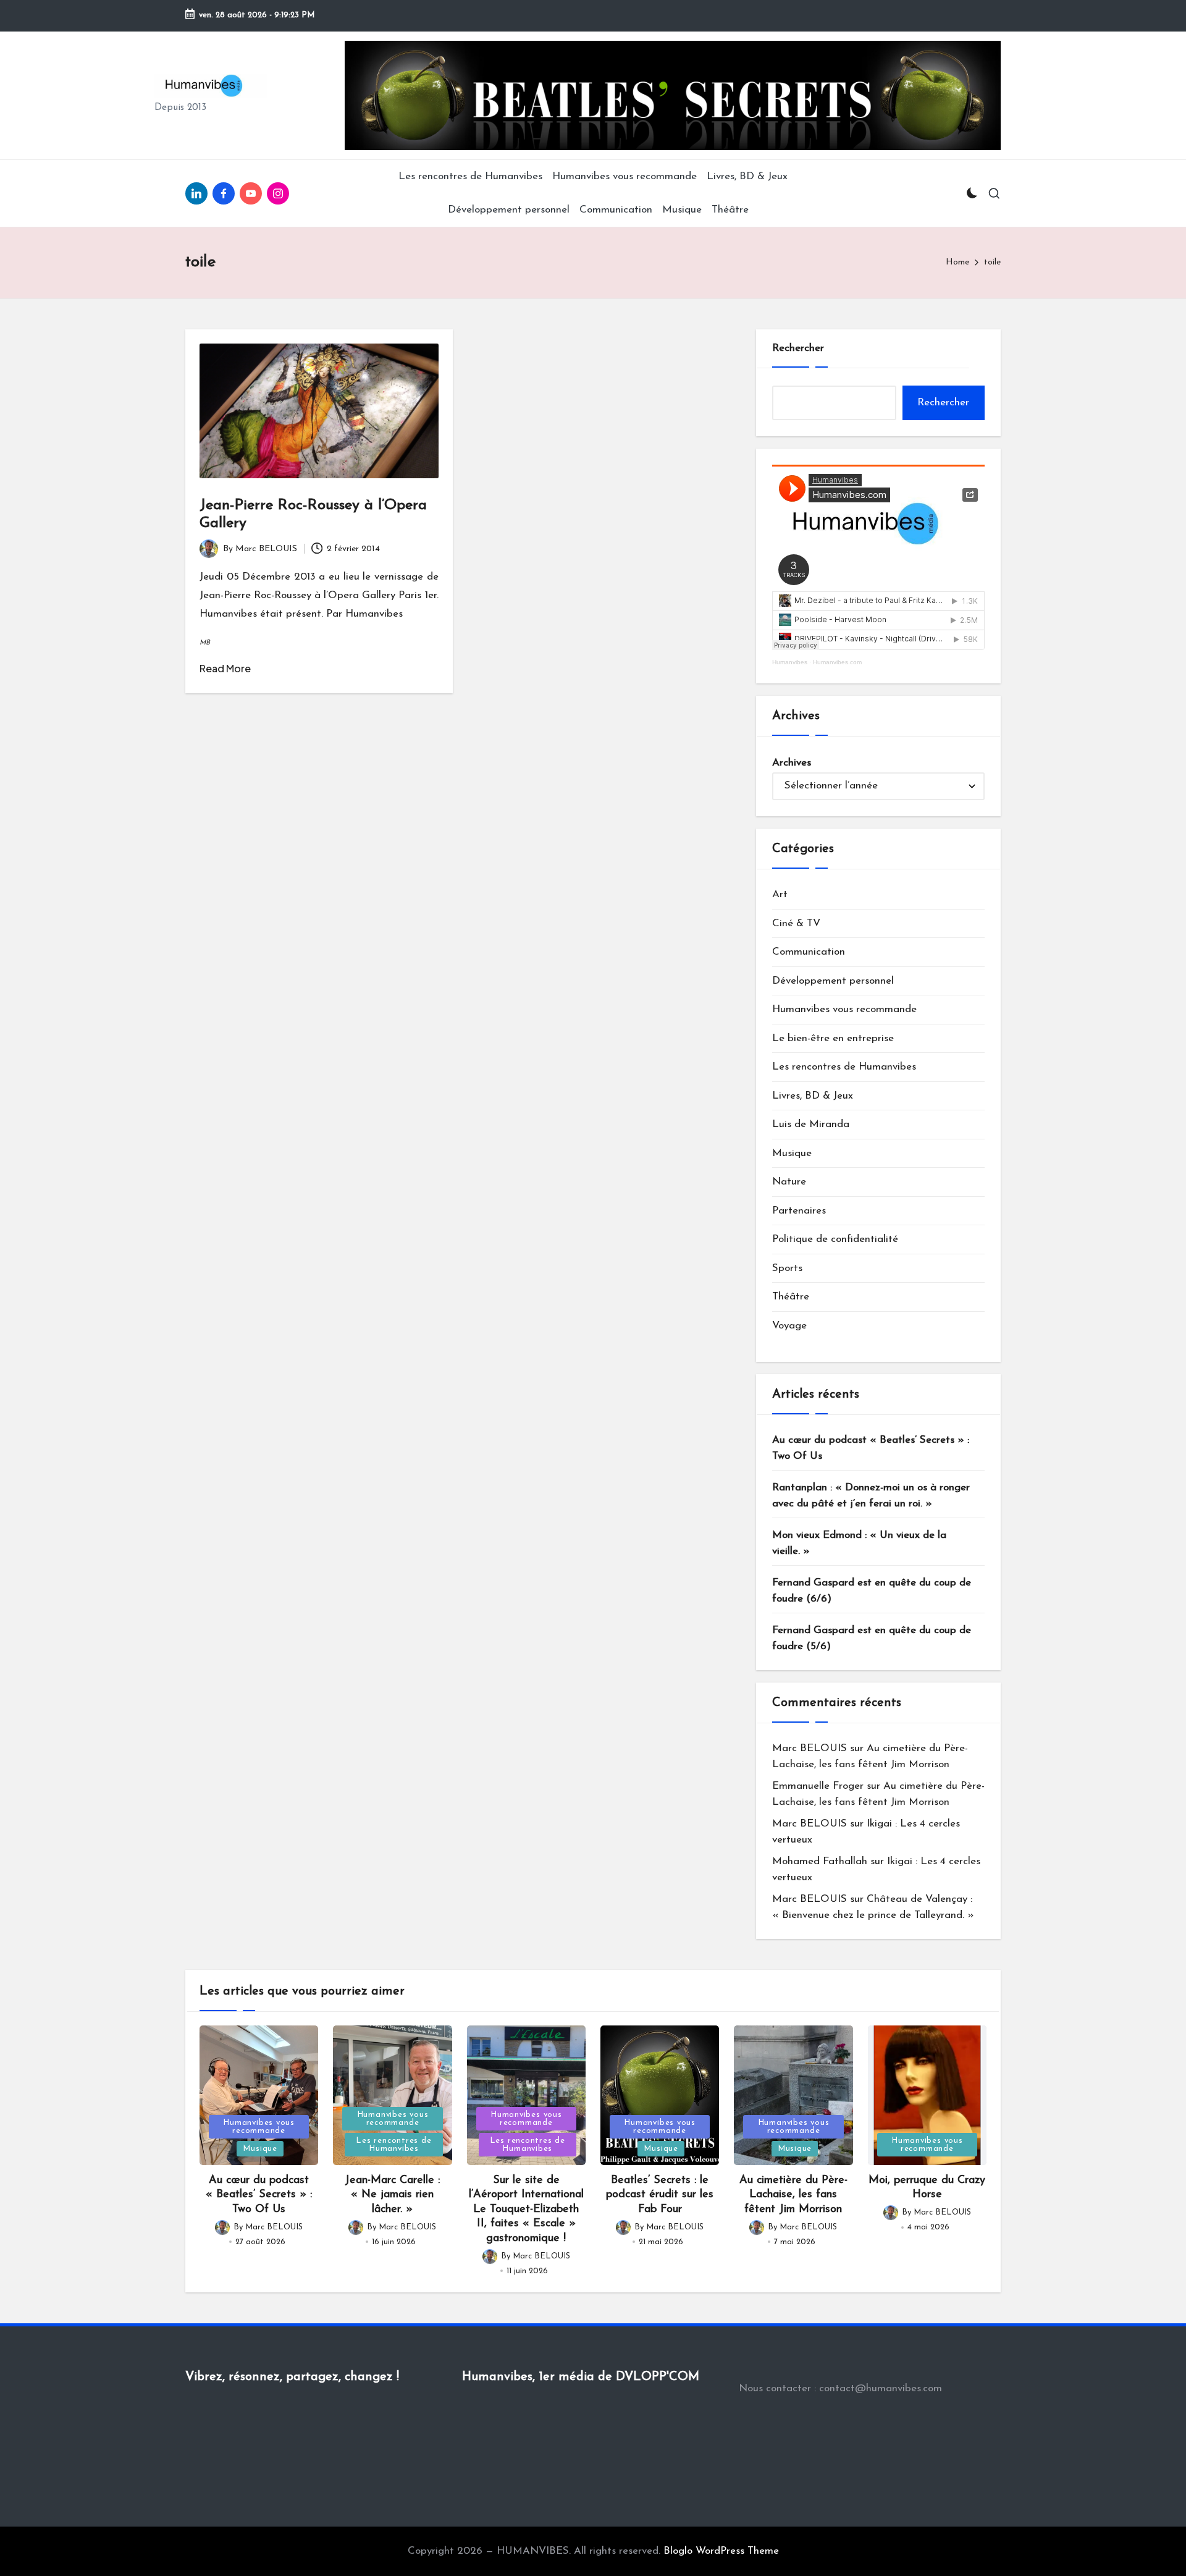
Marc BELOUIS (810, 1748)
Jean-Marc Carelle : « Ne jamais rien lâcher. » (392, 2195)
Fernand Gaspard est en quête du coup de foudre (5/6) (872, 1638)
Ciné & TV (796, 923)
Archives (792, 763)
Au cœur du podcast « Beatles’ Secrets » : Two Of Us (871, 1448)
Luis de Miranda (811, 1124)
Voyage (789, 1326)
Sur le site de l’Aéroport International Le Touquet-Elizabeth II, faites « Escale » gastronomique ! (526, 2210)
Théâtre (791, 1297)
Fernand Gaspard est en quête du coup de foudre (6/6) (872, 1591)
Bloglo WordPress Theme (721, 2551)
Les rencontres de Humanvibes (844, 1067)
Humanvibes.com (837, 662)
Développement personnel (833, 981)
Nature (789, 1182)
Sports (787, 1268)
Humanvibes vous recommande (844, 1009)
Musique (792, 1153)
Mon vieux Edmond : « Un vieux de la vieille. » (859, 1543)
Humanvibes (790, 662)
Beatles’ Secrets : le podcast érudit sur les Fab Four (660, 2195)
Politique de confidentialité (835, 1239)
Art (780, 894)
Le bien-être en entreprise (833, 1038)
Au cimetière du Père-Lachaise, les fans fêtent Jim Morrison (793, 2195)
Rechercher (798, 348)
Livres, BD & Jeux (813, 1096)
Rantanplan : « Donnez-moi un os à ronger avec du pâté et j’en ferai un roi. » (871, 1496)
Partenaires (799, 1211)
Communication (809, 952)
